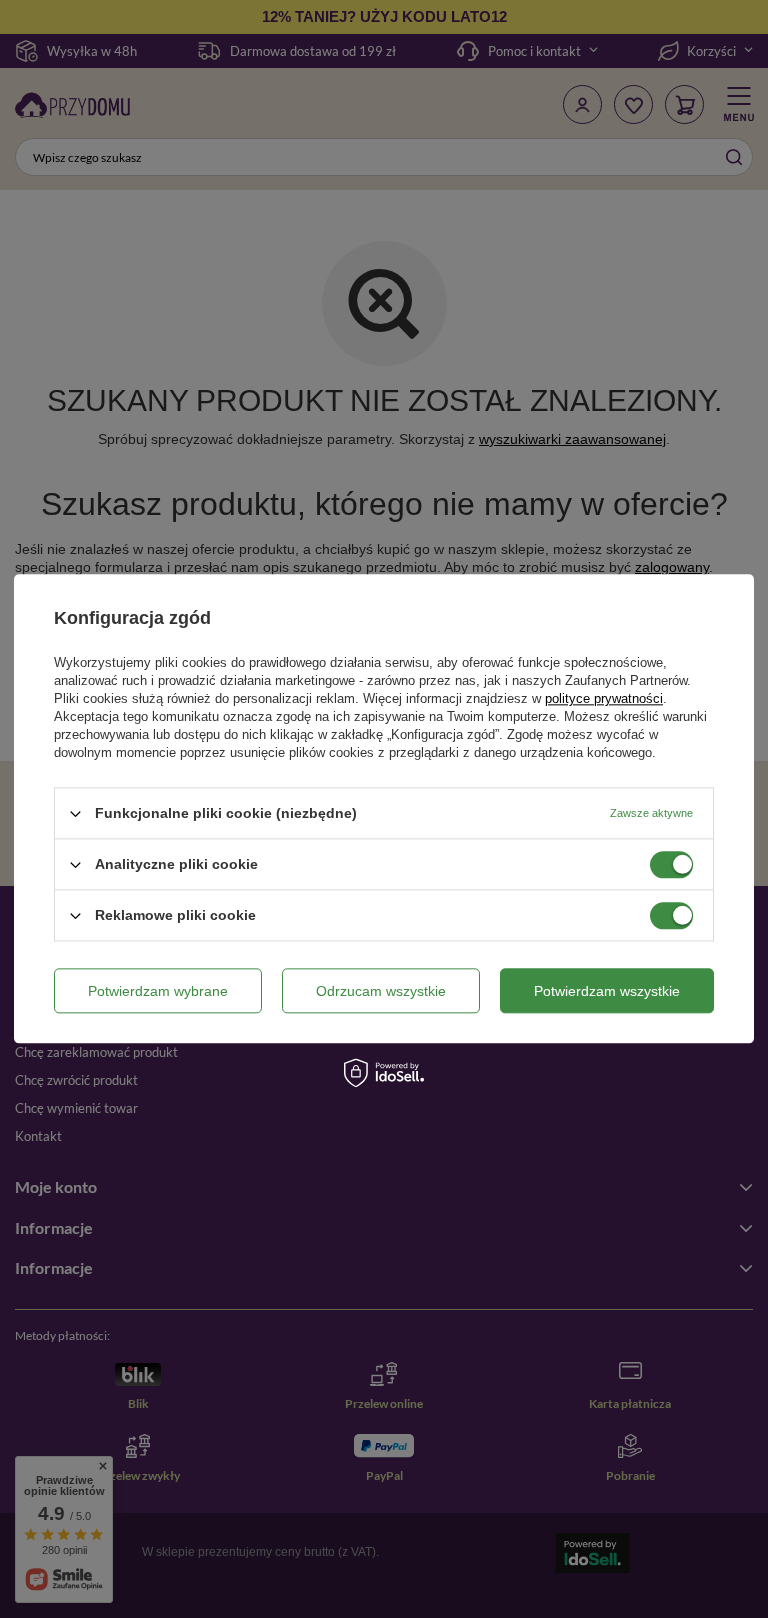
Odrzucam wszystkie (381, 991)
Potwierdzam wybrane (158, 991)
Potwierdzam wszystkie (607, 991)
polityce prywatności (604, 698)
